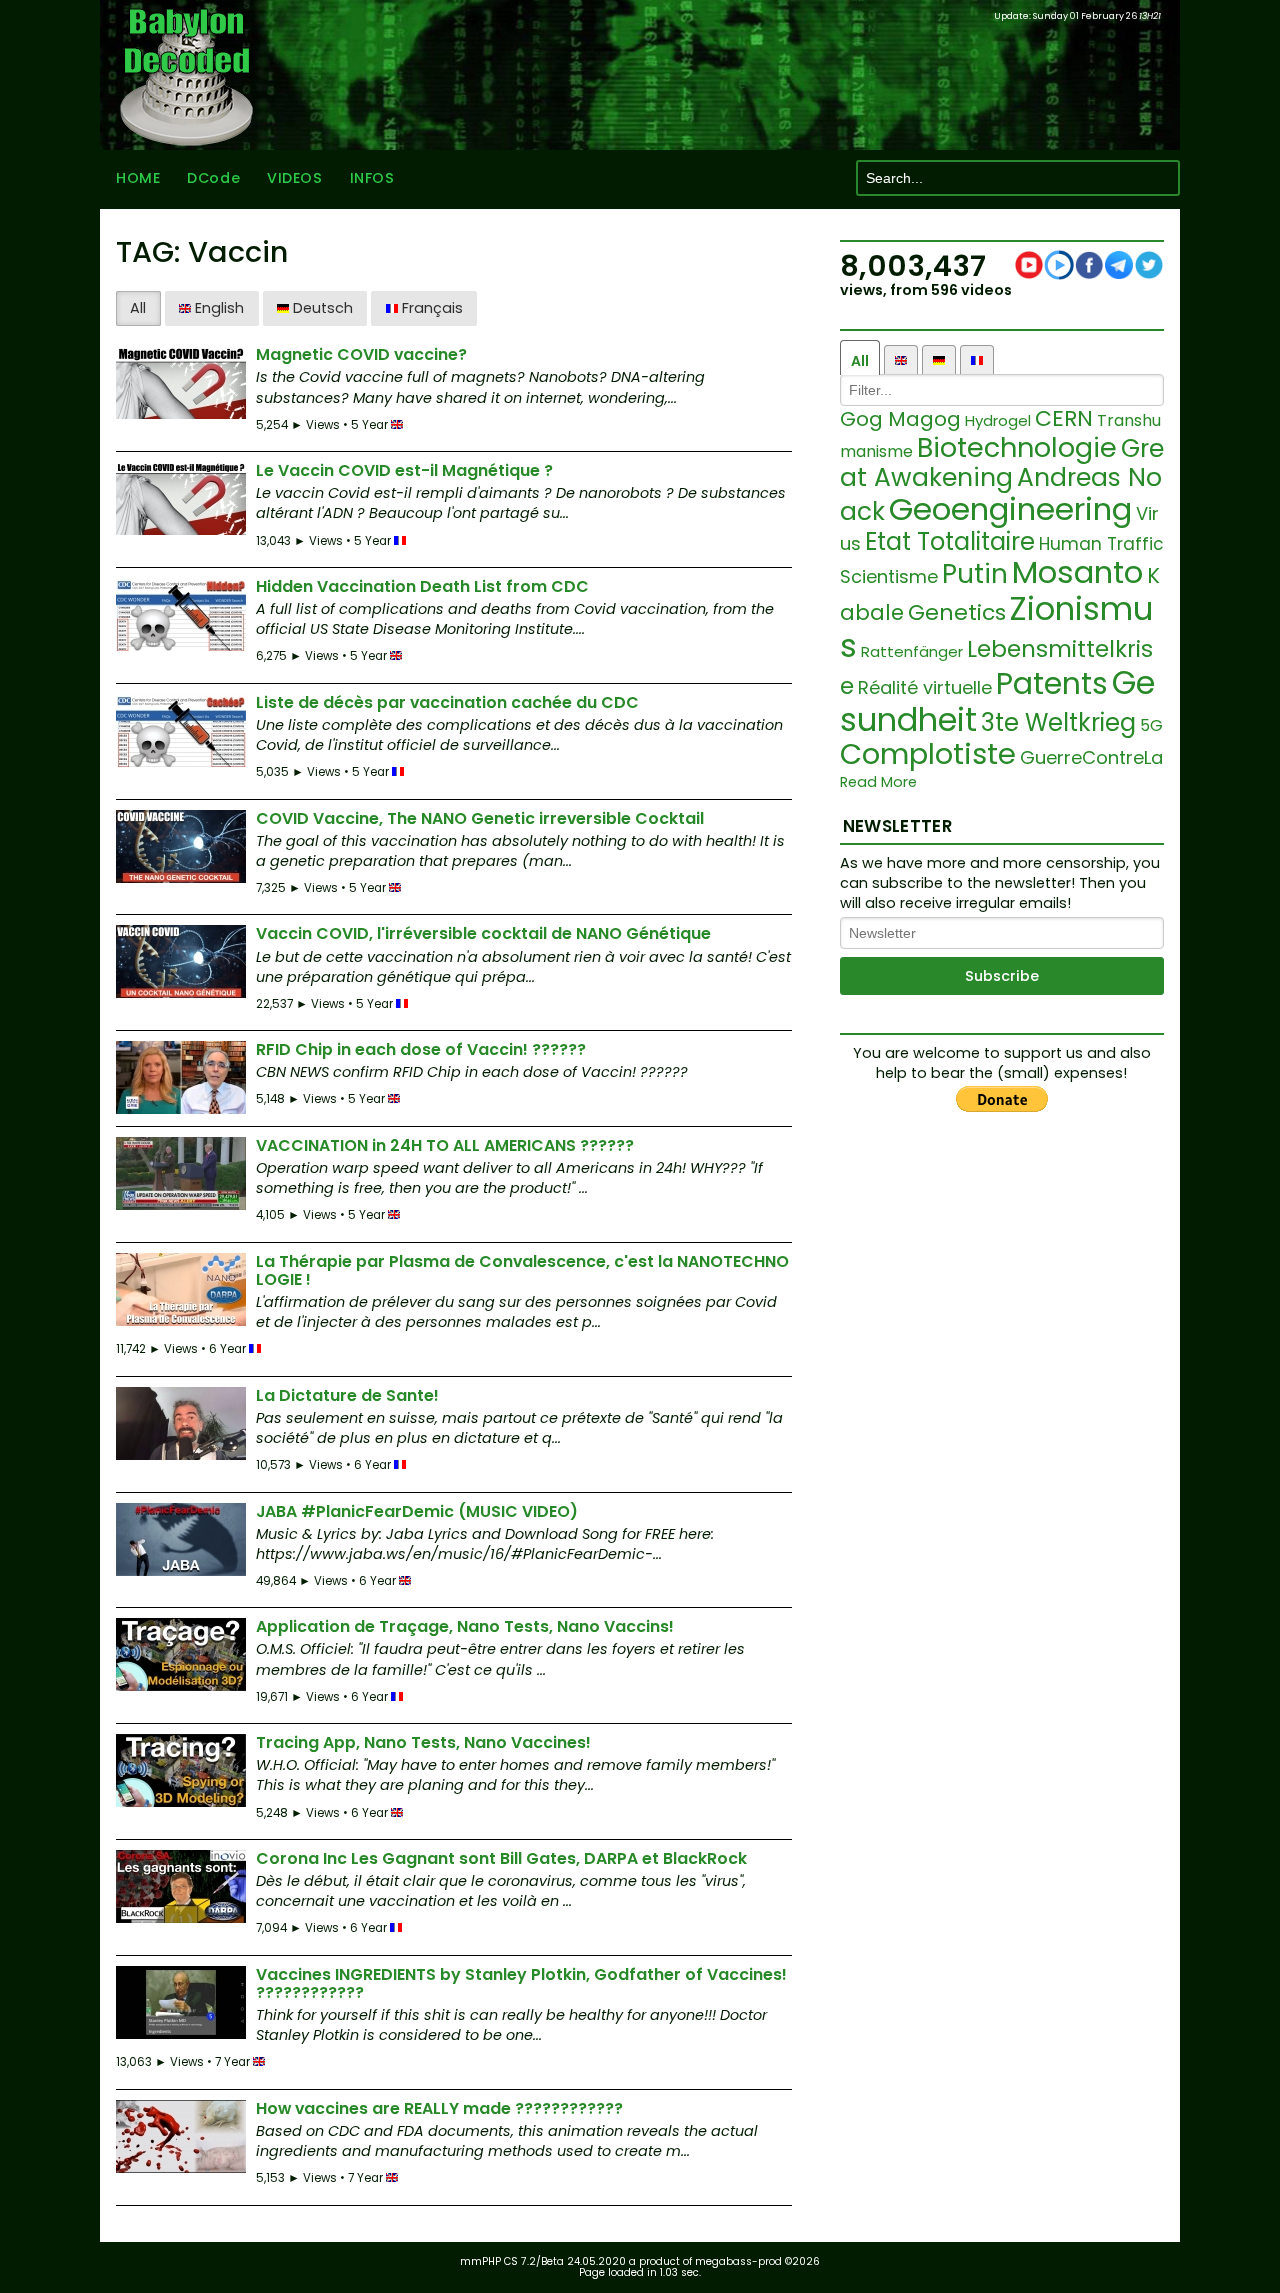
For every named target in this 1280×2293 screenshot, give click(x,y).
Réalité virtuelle (925, 687)
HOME (138, 178)
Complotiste (928, 754)
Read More (878, 782)
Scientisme (889, 576)
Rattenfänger (912, 651)
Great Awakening (1002, 463)
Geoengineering (1010, 509)
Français (430, 308)
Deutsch (321, 308)
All (138, 308)
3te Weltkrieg (1058, 722)
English (217, 308)
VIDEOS (294, 178)
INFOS (372, 178)
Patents (1052, 683)
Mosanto (1077, 572)
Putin (975, 574)
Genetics (957, 612)
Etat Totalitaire (950, 541)
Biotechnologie (1017, 447)
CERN (1064, 418)
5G (1151, 725)
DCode (213, 178)
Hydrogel (998, 420)
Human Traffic (1101, 544)
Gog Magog (900, 419)
